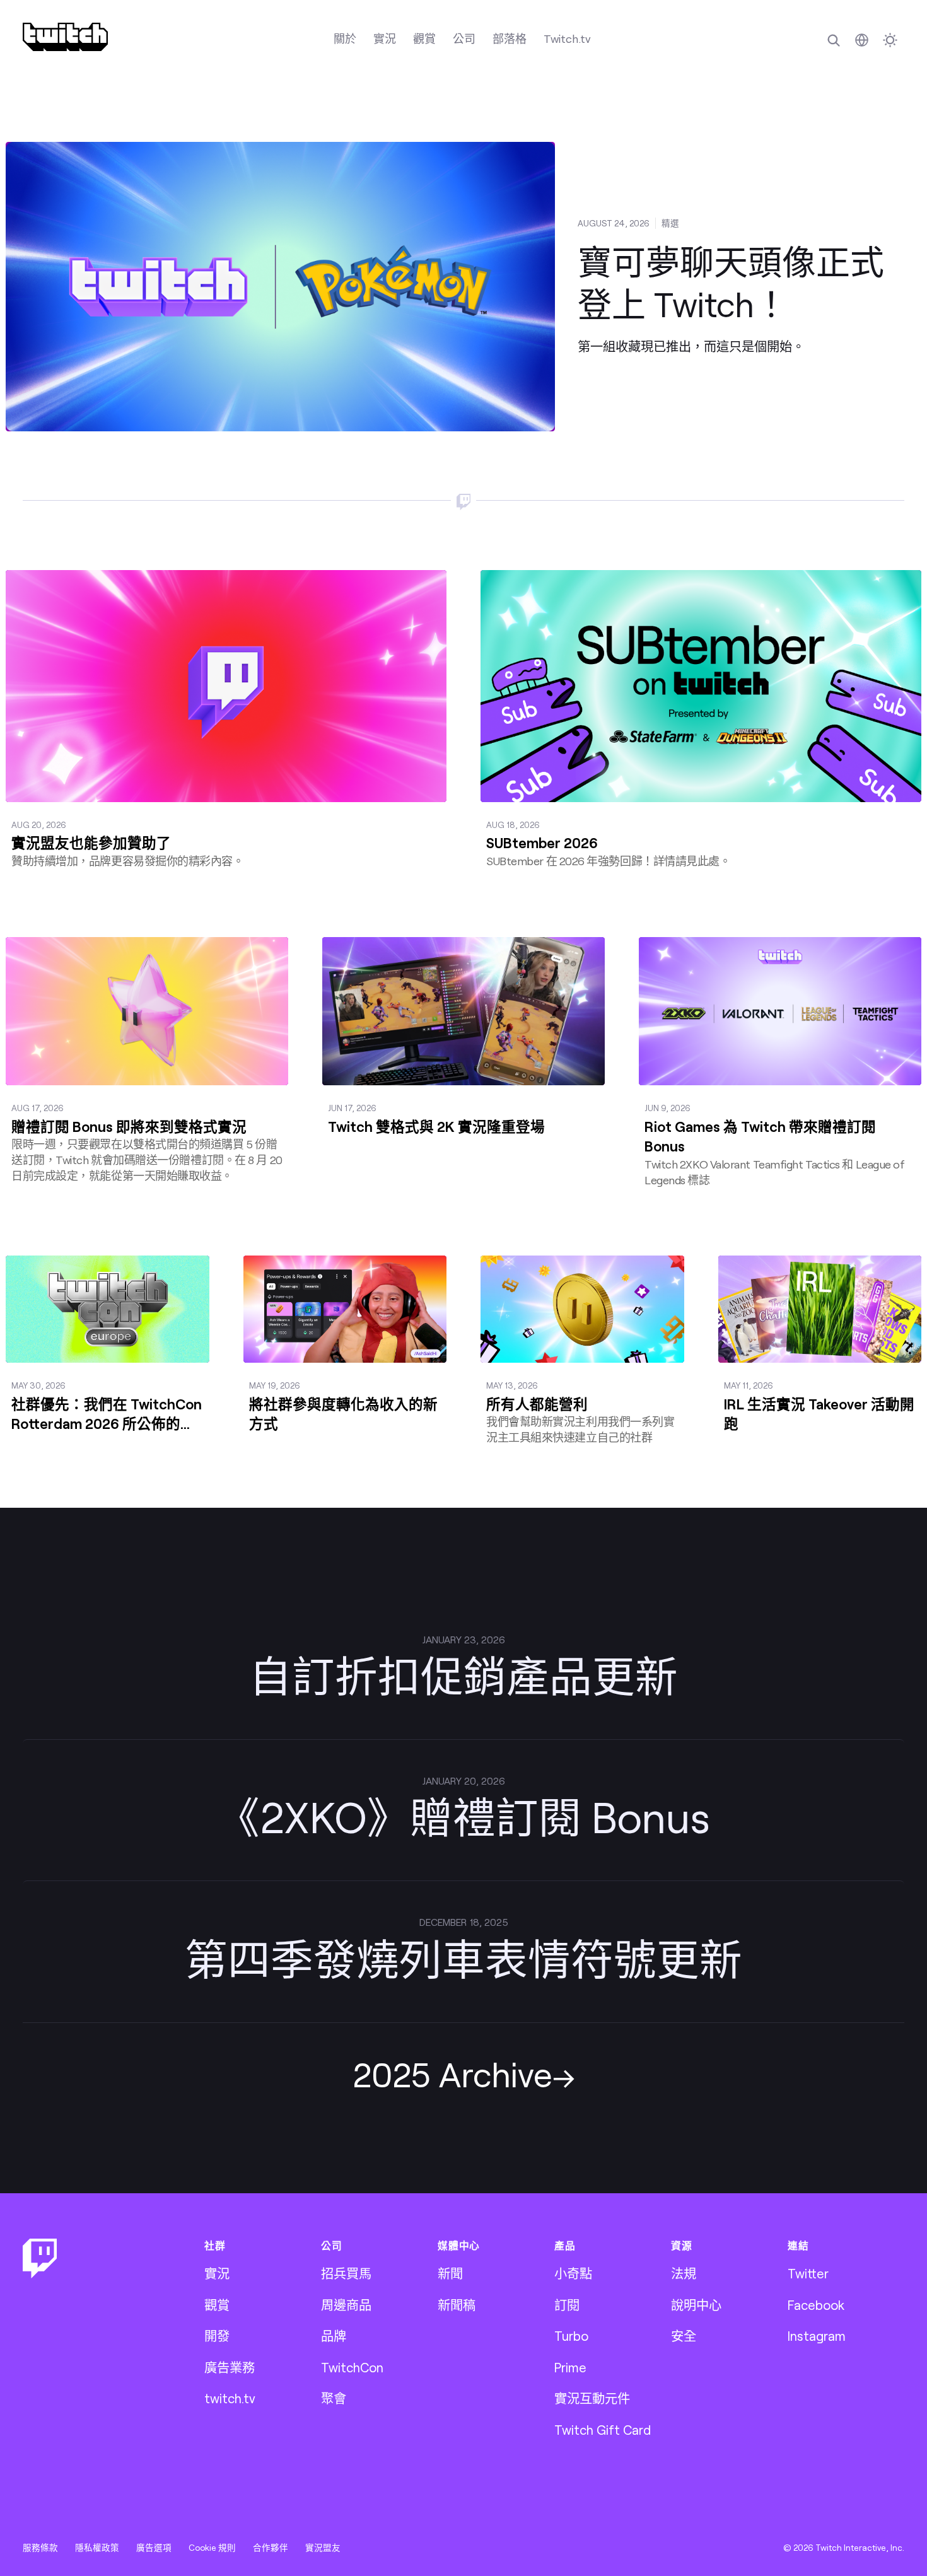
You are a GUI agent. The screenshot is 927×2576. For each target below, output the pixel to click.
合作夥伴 (271, 2548)
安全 (684, 2336)
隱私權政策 (97, 2548)
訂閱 (567, 2305)
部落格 (510, 38)
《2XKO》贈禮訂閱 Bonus (463, 1816)
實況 (385, 38)
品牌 (334, 2336)
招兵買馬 (346, 2273)
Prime (570, 2367)
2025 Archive (452, 2074)
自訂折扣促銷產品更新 (463, 1675)
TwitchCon (352, 2367)
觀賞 (424, 38)
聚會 (334, 2398)
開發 (217, 2336)
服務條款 (40, 2548)
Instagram (817, 2336)
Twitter (808, 2273)
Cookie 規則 (212, 2548)
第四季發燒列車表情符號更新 (463, 1958)
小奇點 (573, 2273)
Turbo (571, 2336)
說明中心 (696, 2305)
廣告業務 (230, 2367)
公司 (464, 38)
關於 (345, 38)
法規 (684, 2273)
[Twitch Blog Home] (65, 37)
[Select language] (862, 40)
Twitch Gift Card (603, 2430)
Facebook (816, 2305)
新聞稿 (457, 2305)
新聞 (450, 2273)
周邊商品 (346, 2305)
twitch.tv (230, 2398)
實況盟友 (323, 2548)
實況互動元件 (592, 2398)
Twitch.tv (567, 38)
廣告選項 (154, 2548)
